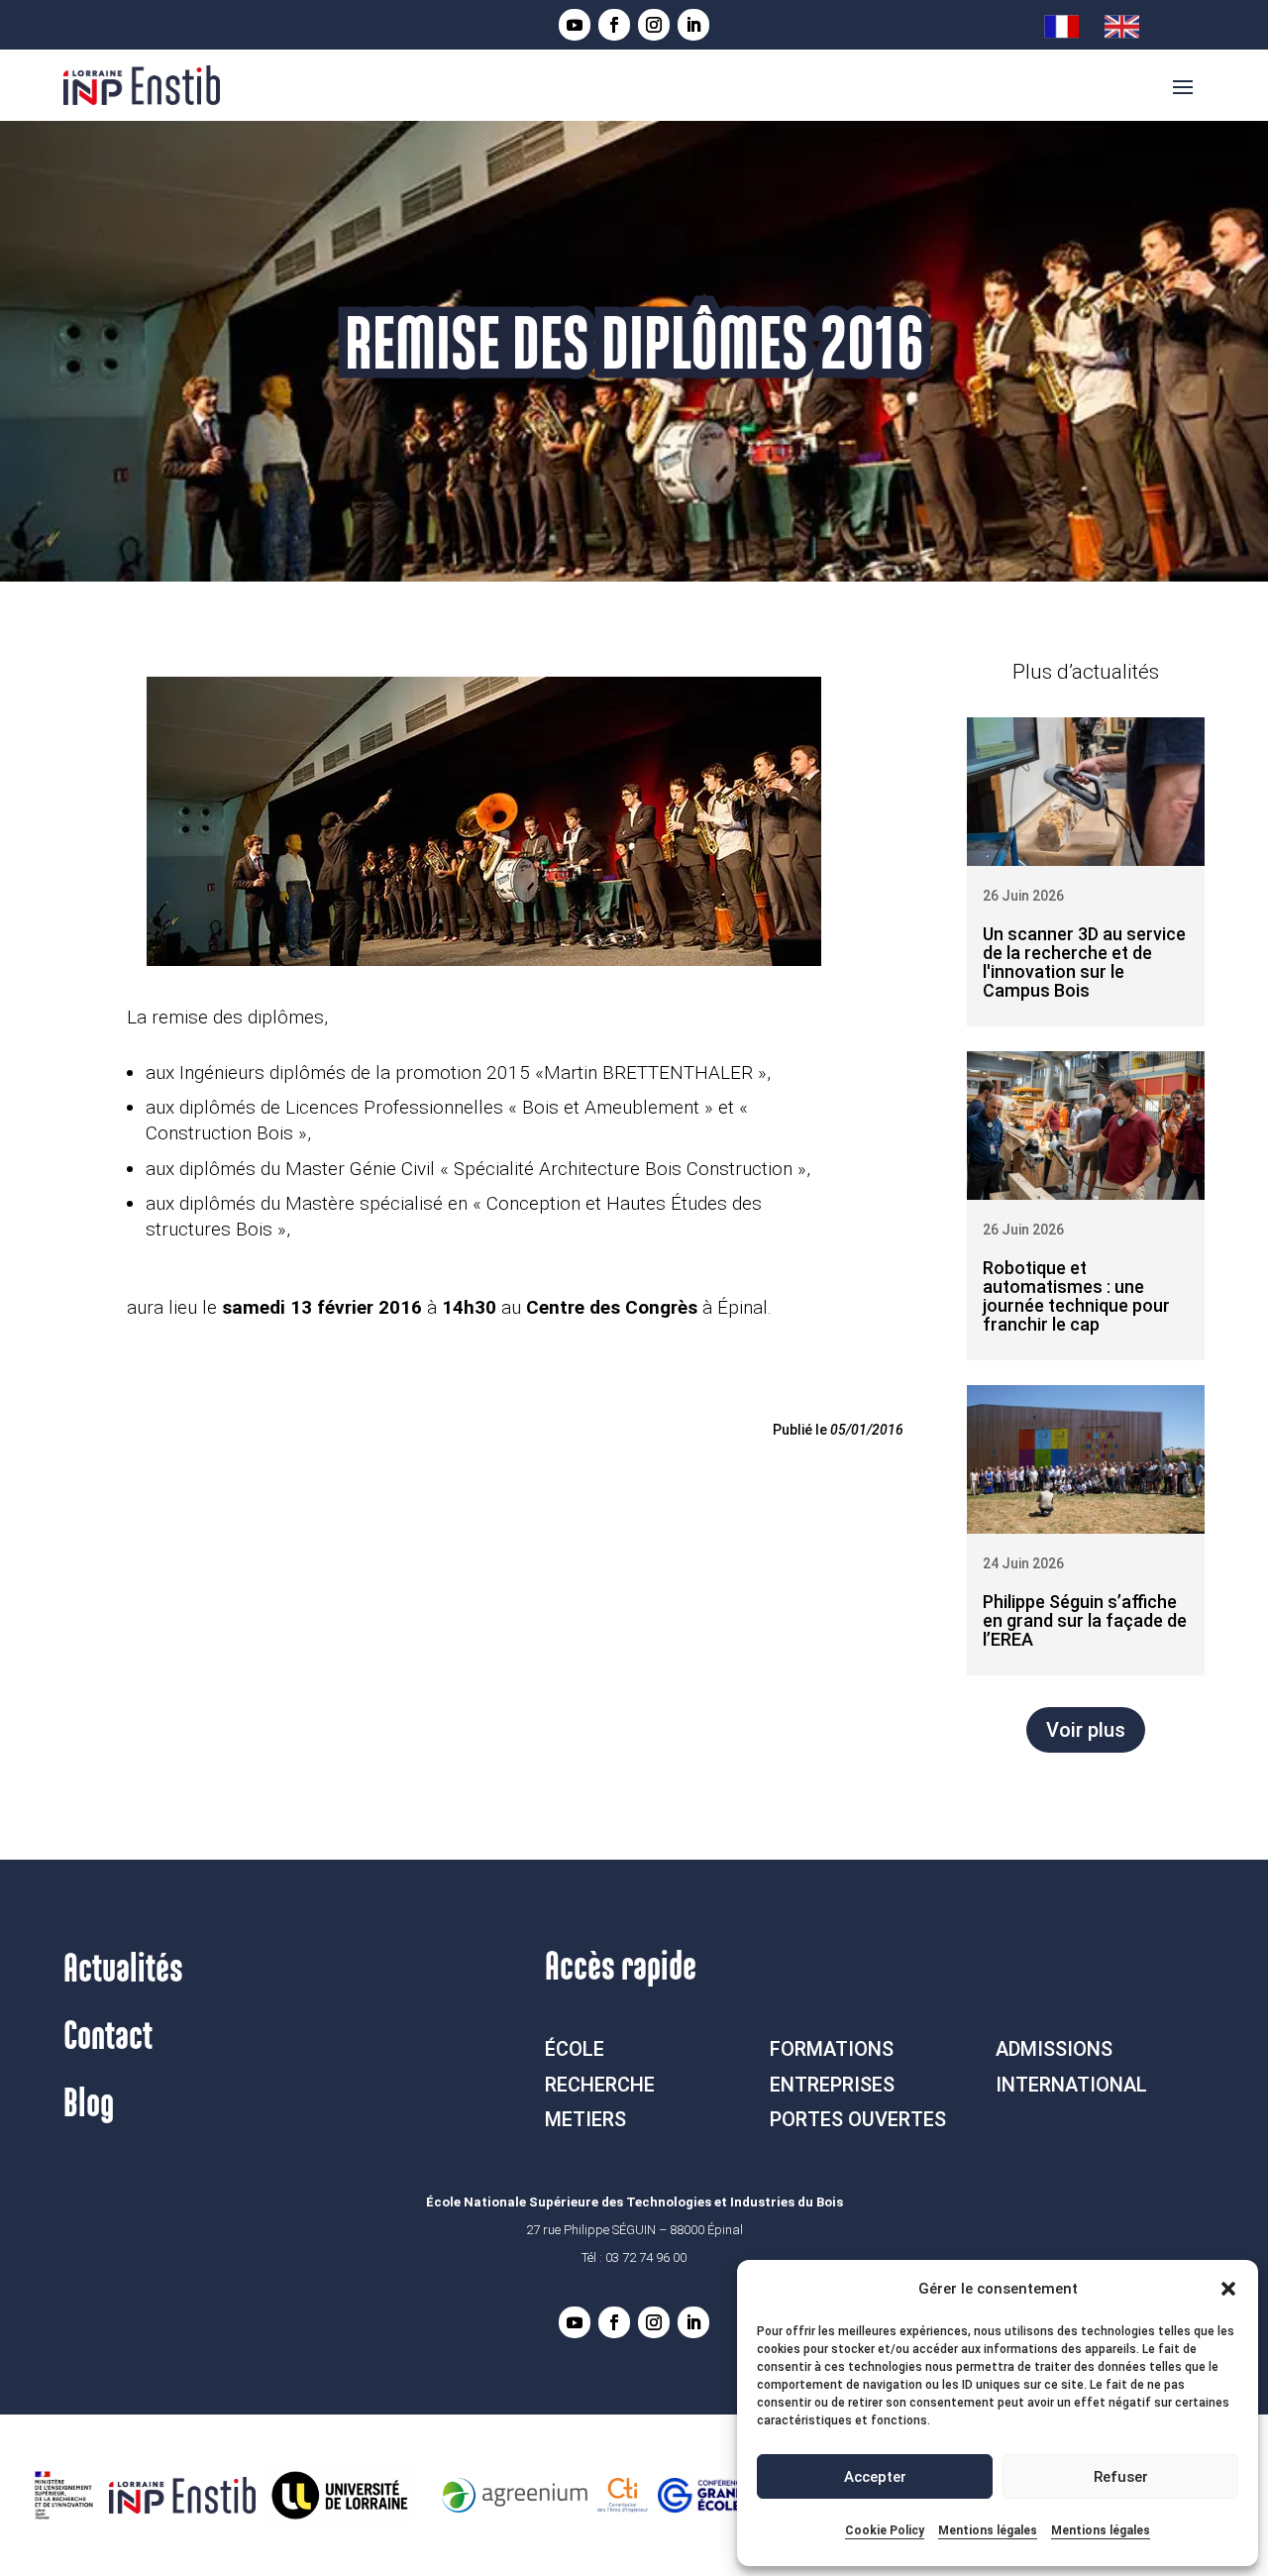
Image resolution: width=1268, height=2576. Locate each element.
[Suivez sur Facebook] (614, 25)
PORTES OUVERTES (858, 2119)
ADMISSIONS (1054, 2049)
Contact (108, 2037)
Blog (89, 2104)
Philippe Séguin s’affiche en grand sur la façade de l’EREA (1085, 1620)
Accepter (875, 2477)
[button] (1228, 2289)
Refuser (1121, 2477)
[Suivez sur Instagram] (654, 25)
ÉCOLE (575, 2049)
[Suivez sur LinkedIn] (693, 25)
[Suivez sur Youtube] (575, 25)
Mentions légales (988, 2530)
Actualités (123, 1970)
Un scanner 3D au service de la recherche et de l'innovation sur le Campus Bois (1084, 962)
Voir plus (1086, 1730)
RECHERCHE (600, 2085)
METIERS (585, 2119)
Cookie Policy (885, 2530)
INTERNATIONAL (1071, 2085)
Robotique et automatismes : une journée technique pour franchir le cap (1076, 1296)
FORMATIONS (832, 2049)
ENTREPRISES (832, 2085)
